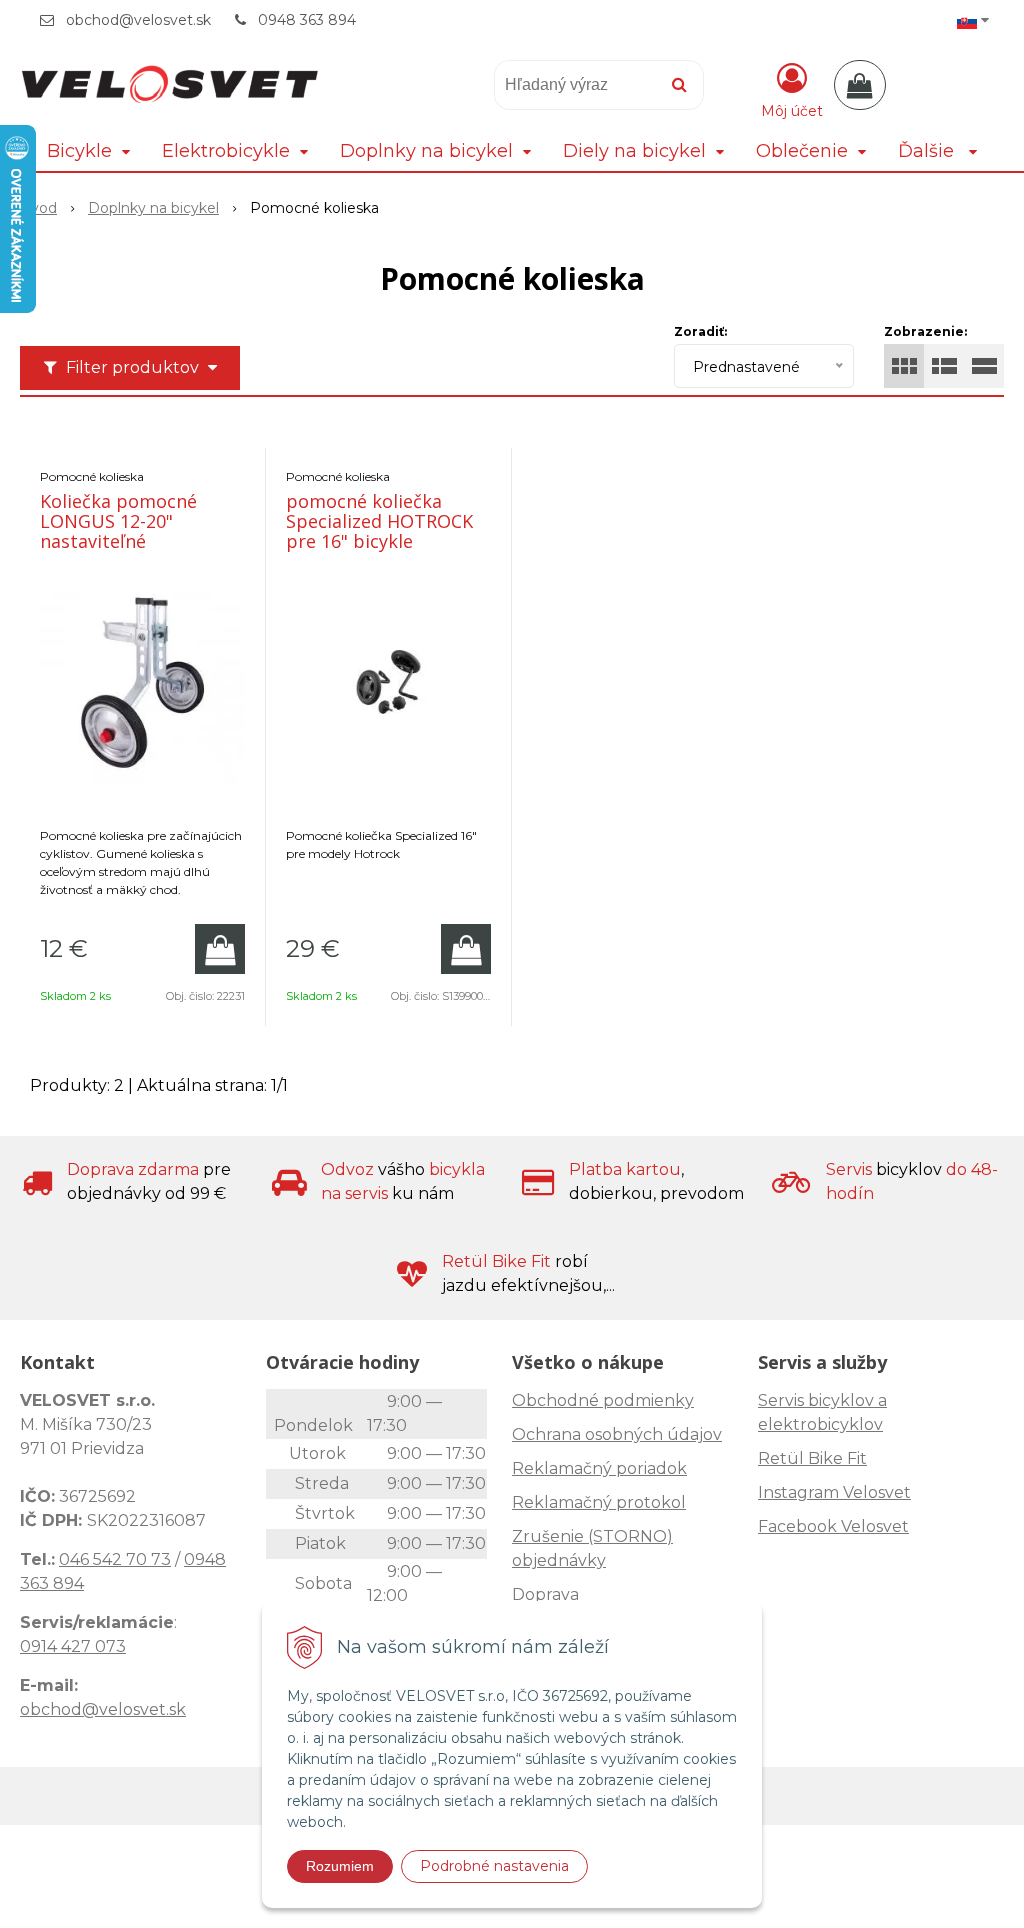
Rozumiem (340, 1866)
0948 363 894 (307, 20)
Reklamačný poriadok (599, 1468)
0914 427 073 (73, 1646)
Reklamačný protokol (599, 1502)
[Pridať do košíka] (220, 949)
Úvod (38, 208)
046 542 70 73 (115, 1559)
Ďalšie (928, 151)
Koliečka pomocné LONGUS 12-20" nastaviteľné (118, 521)
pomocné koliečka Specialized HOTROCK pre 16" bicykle (379, 521)
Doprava (545, 1594)
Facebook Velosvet (833, 1526)
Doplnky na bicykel (153, 208)
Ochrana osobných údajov (617, 1434)
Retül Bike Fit (812, 1458)
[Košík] (860, 85)
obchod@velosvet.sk (138, 20)
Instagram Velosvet (834, 1492)
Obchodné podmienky (603, 1400)
